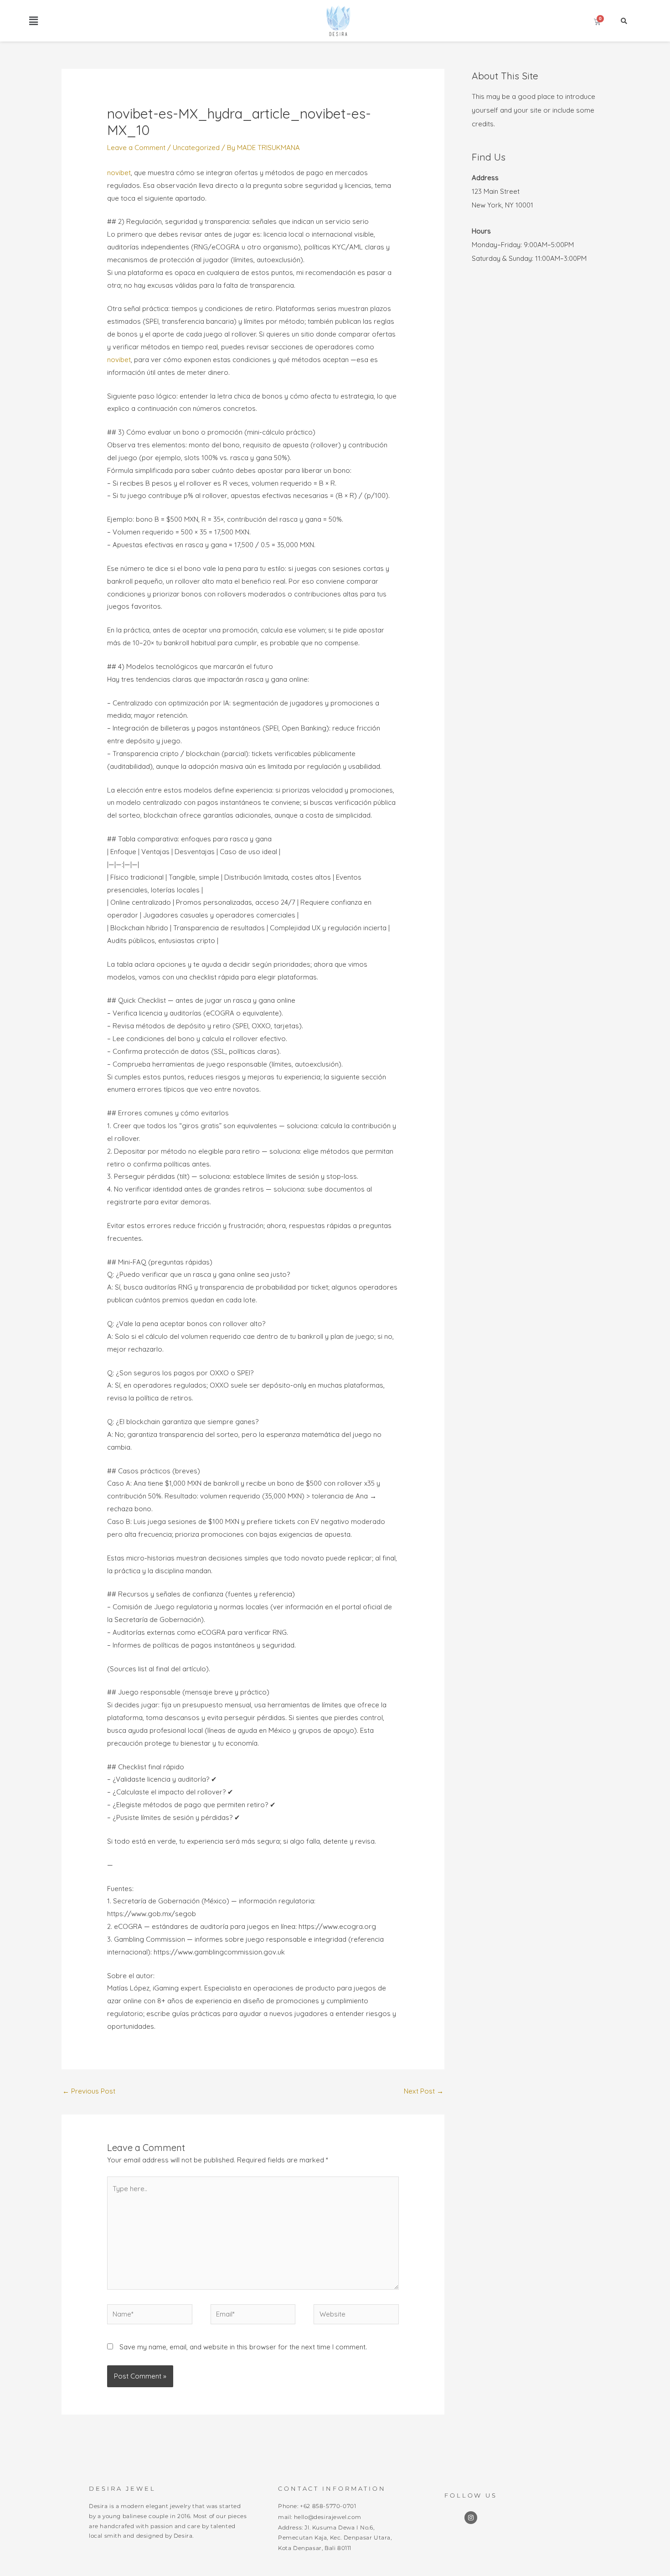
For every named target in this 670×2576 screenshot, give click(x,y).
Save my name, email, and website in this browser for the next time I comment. (243, 2347)
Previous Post (89, 2091)
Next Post (424, 2091)
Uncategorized (196, 148)
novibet (119, 173)
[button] (33, 21)
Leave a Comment (136, 148)
